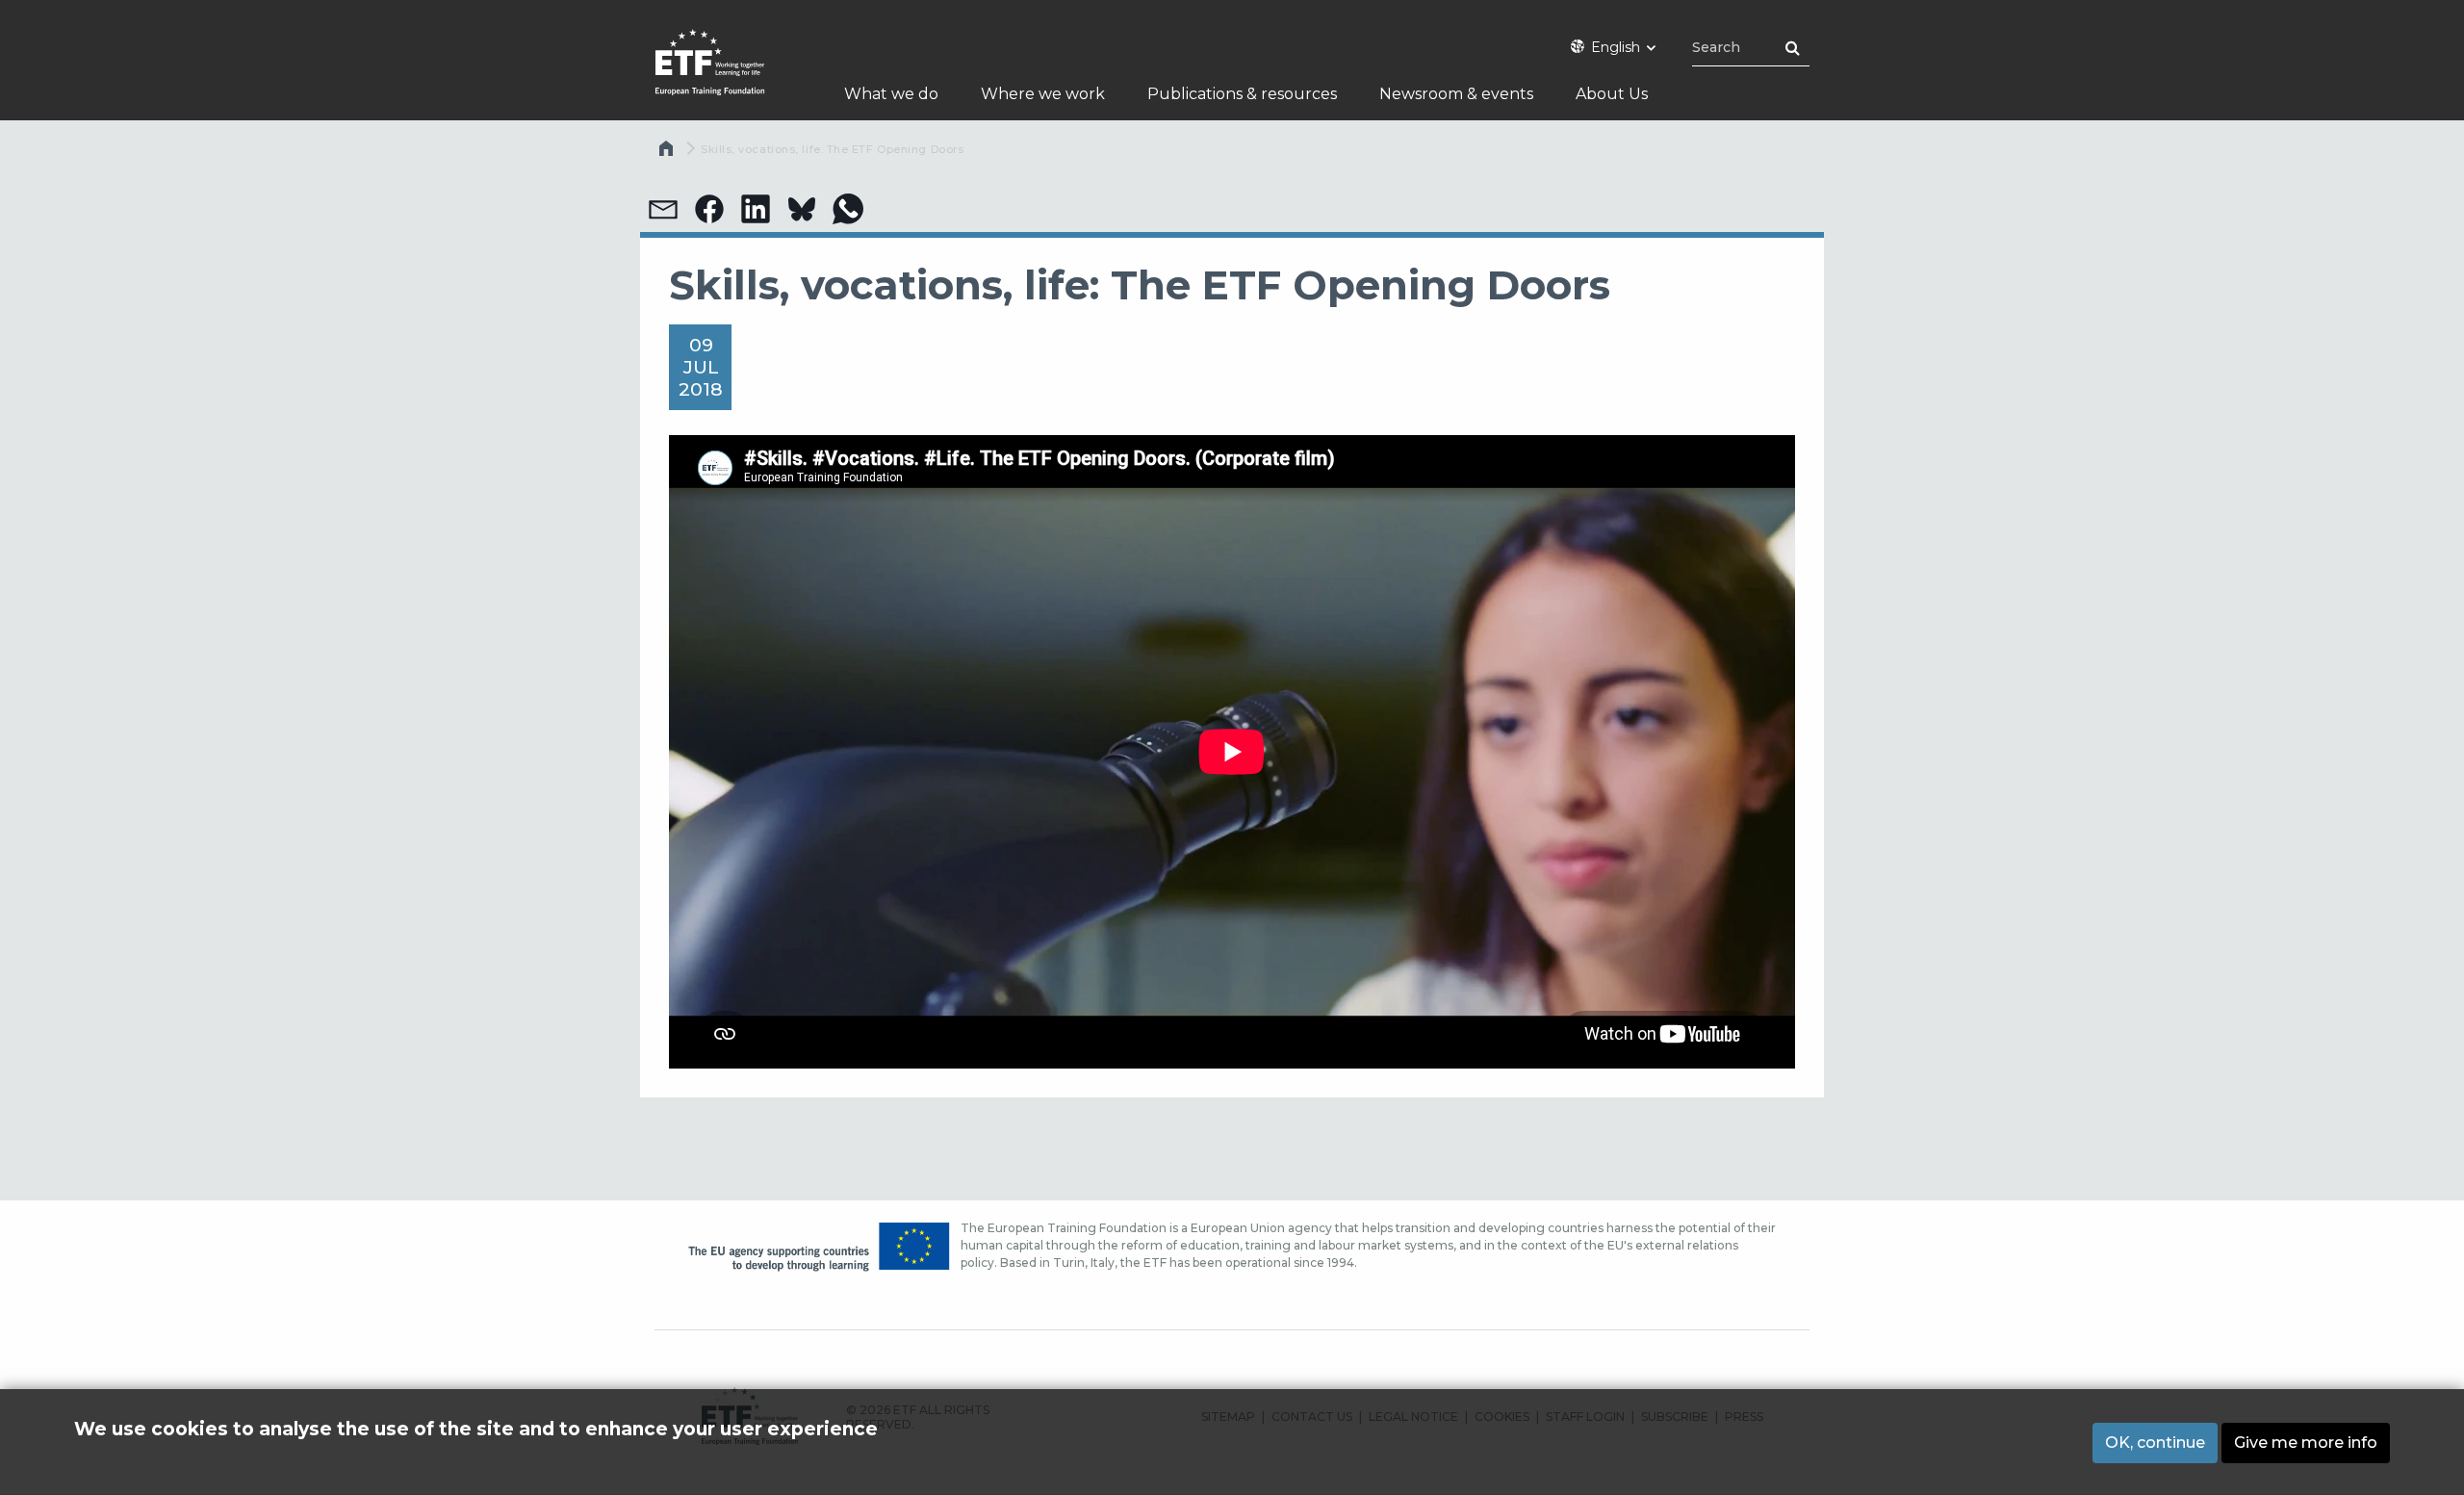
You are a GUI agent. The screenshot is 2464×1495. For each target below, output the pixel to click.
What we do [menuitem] (891, 94)
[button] (663, 209)
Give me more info (2306, 1443)
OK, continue (2155, 1443)
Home (668, 153)
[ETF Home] (729, 75)
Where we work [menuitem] (1043, 94)
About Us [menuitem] (1612, 94)
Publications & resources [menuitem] (1242, 94)
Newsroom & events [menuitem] (1456, 94)
